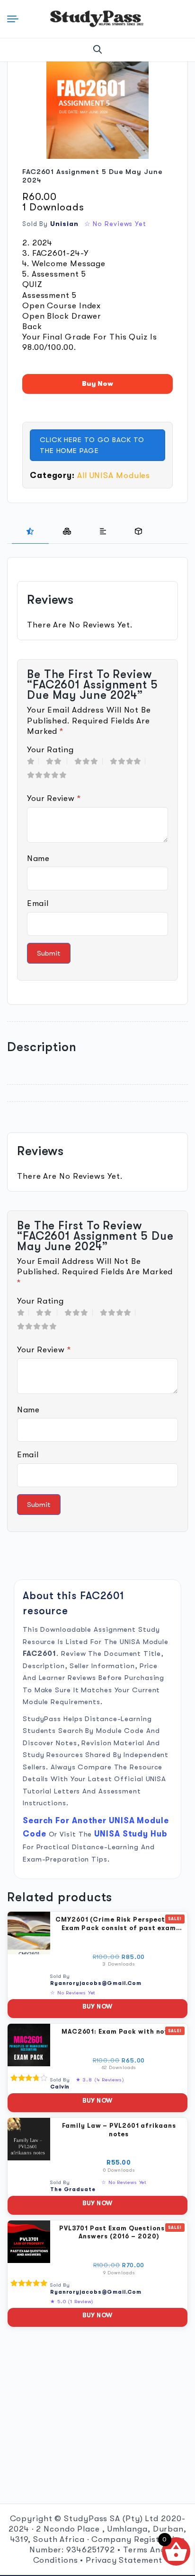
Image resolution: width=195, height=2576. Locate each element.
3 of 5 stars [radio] (89, 761)
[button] (98, 50)
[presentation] (30, 531)
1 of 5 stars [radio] (33, 761)
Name (38, 858)
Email (38, 903)
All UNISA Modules (114, 475)
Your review (54, 798)
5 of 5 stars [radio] (49, 775)
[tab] (30, 531)
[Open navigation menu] (15, 19)
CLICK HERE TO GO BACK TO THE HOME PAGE (92, 445)
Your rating (50, 750)
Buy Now (97, 383)
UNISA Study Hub (131, 1834)
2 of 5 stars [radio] (57, 761)
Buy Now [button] (97, 2006)
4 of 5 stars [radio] (128, 761)
